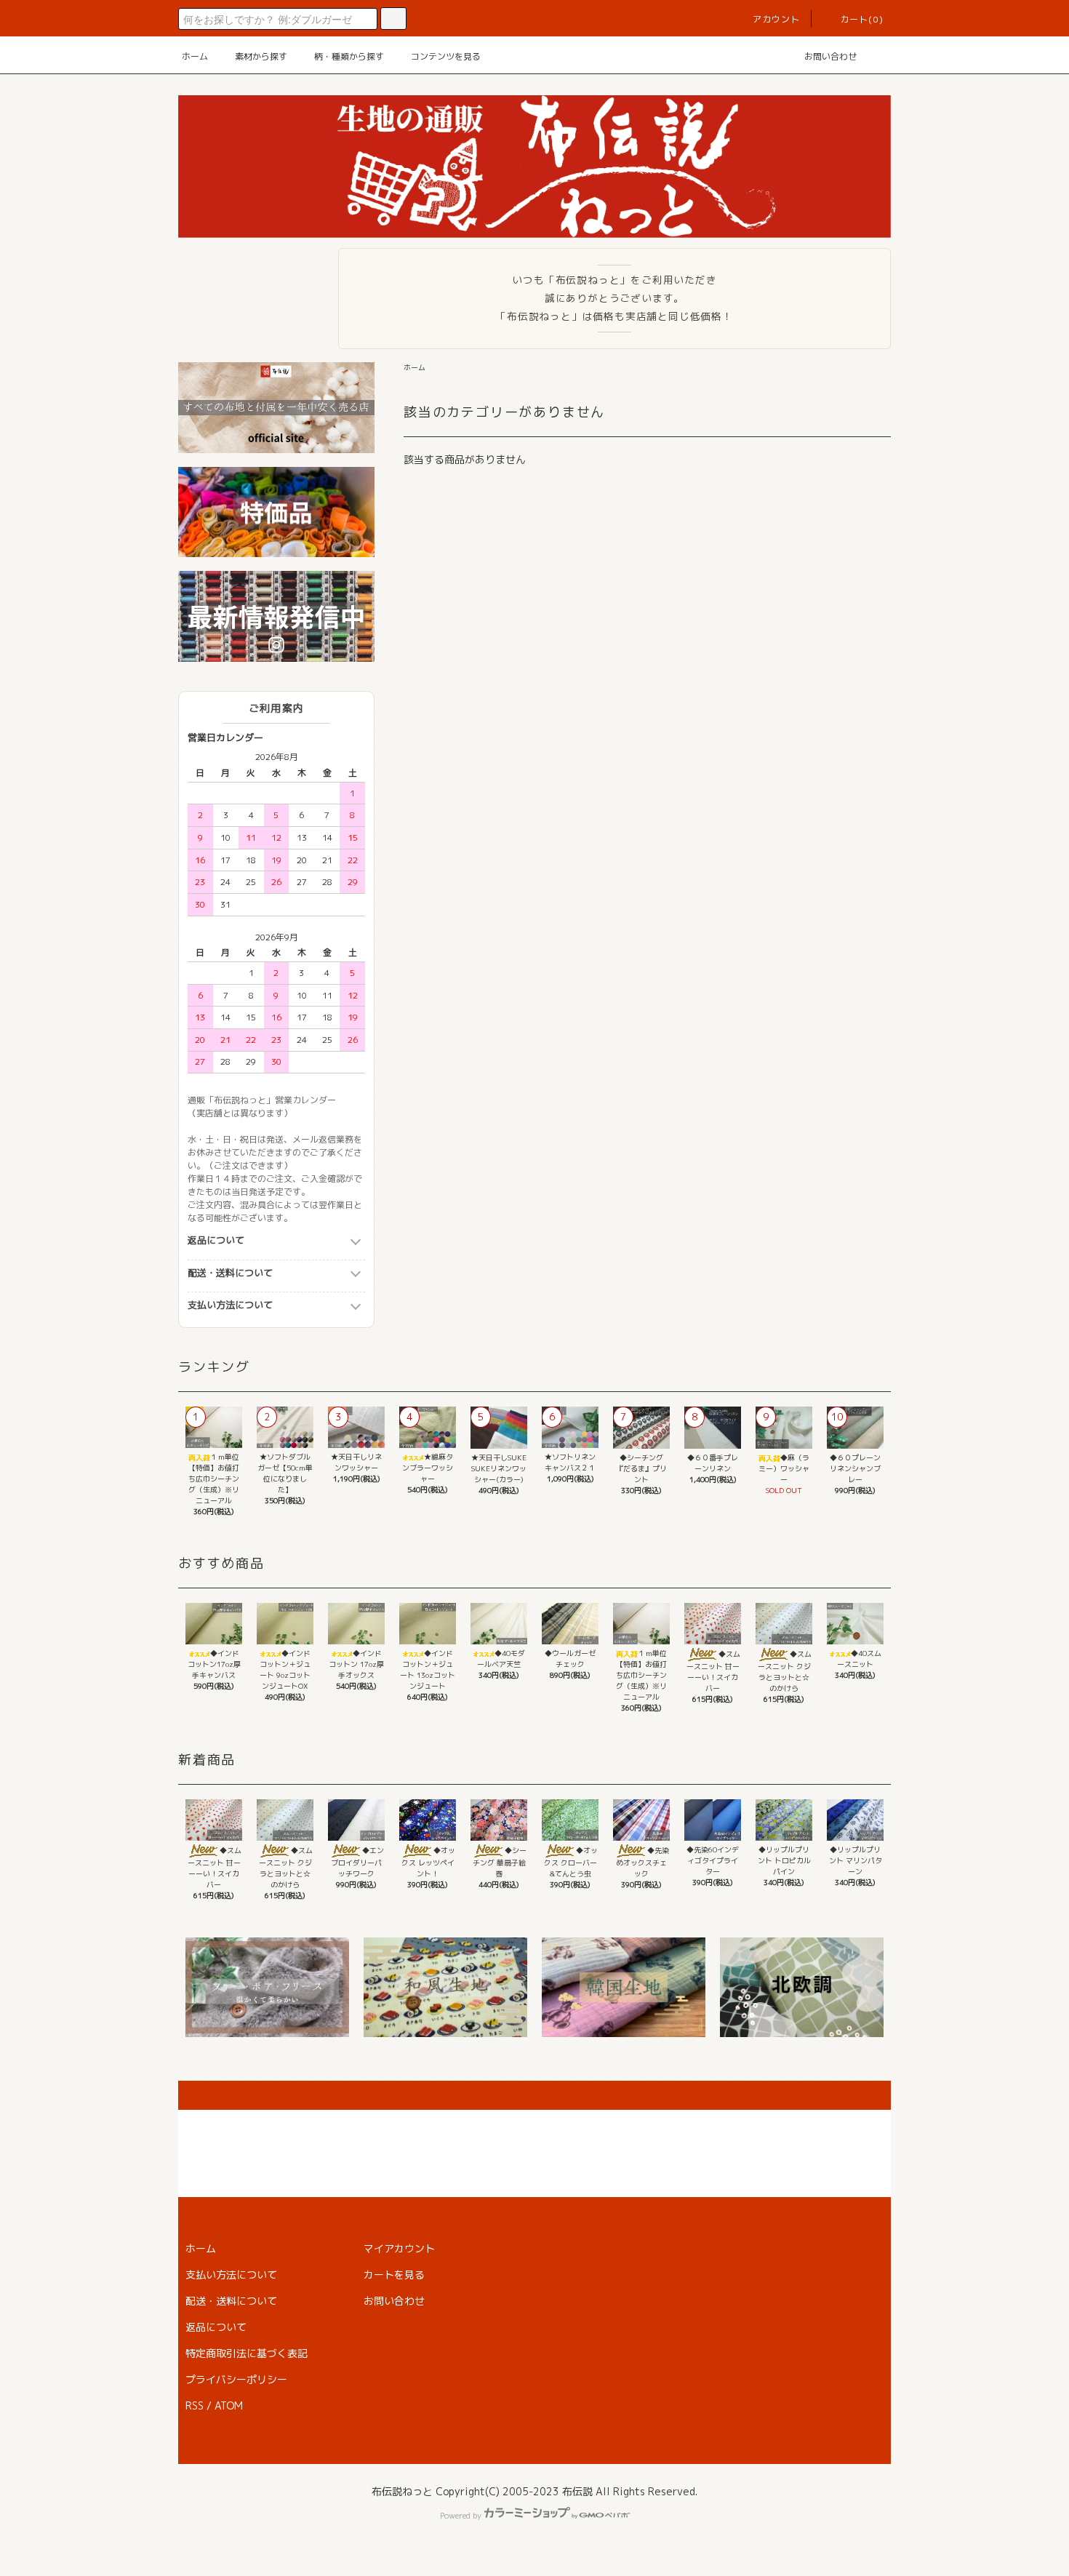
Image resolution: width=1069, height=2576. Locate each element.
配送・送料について (230, 1273)
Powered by (461, 2516)
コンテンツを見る (446, 56)
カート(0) (862, 19)
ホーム (195, 56)
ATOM (229, 2405)
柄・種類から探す (349, 56)
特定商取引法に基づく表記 (247, 2353)
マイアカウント (399, 2248)
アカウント (777, 19)
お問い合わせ (830, 56)
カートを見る (394, 2275)
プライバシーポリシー (236, 2379)
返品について (216, 1240)
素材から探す (261, 56)
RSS (195, 2405)
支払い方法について (230, 1305)
